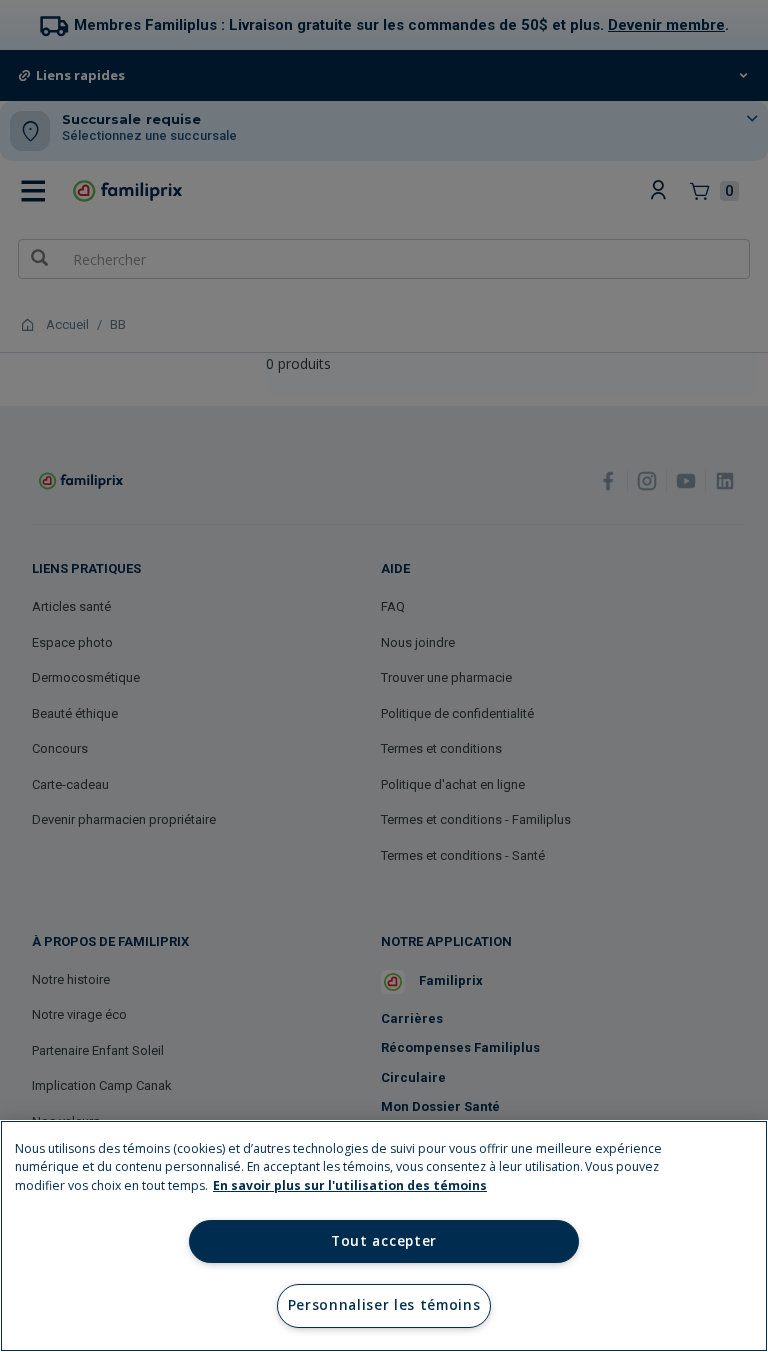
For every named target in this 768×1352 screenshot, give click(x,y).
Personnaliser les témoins (384, 1305)
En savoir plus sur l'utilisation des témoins (350, 1185)
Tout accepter (384, 1241)
